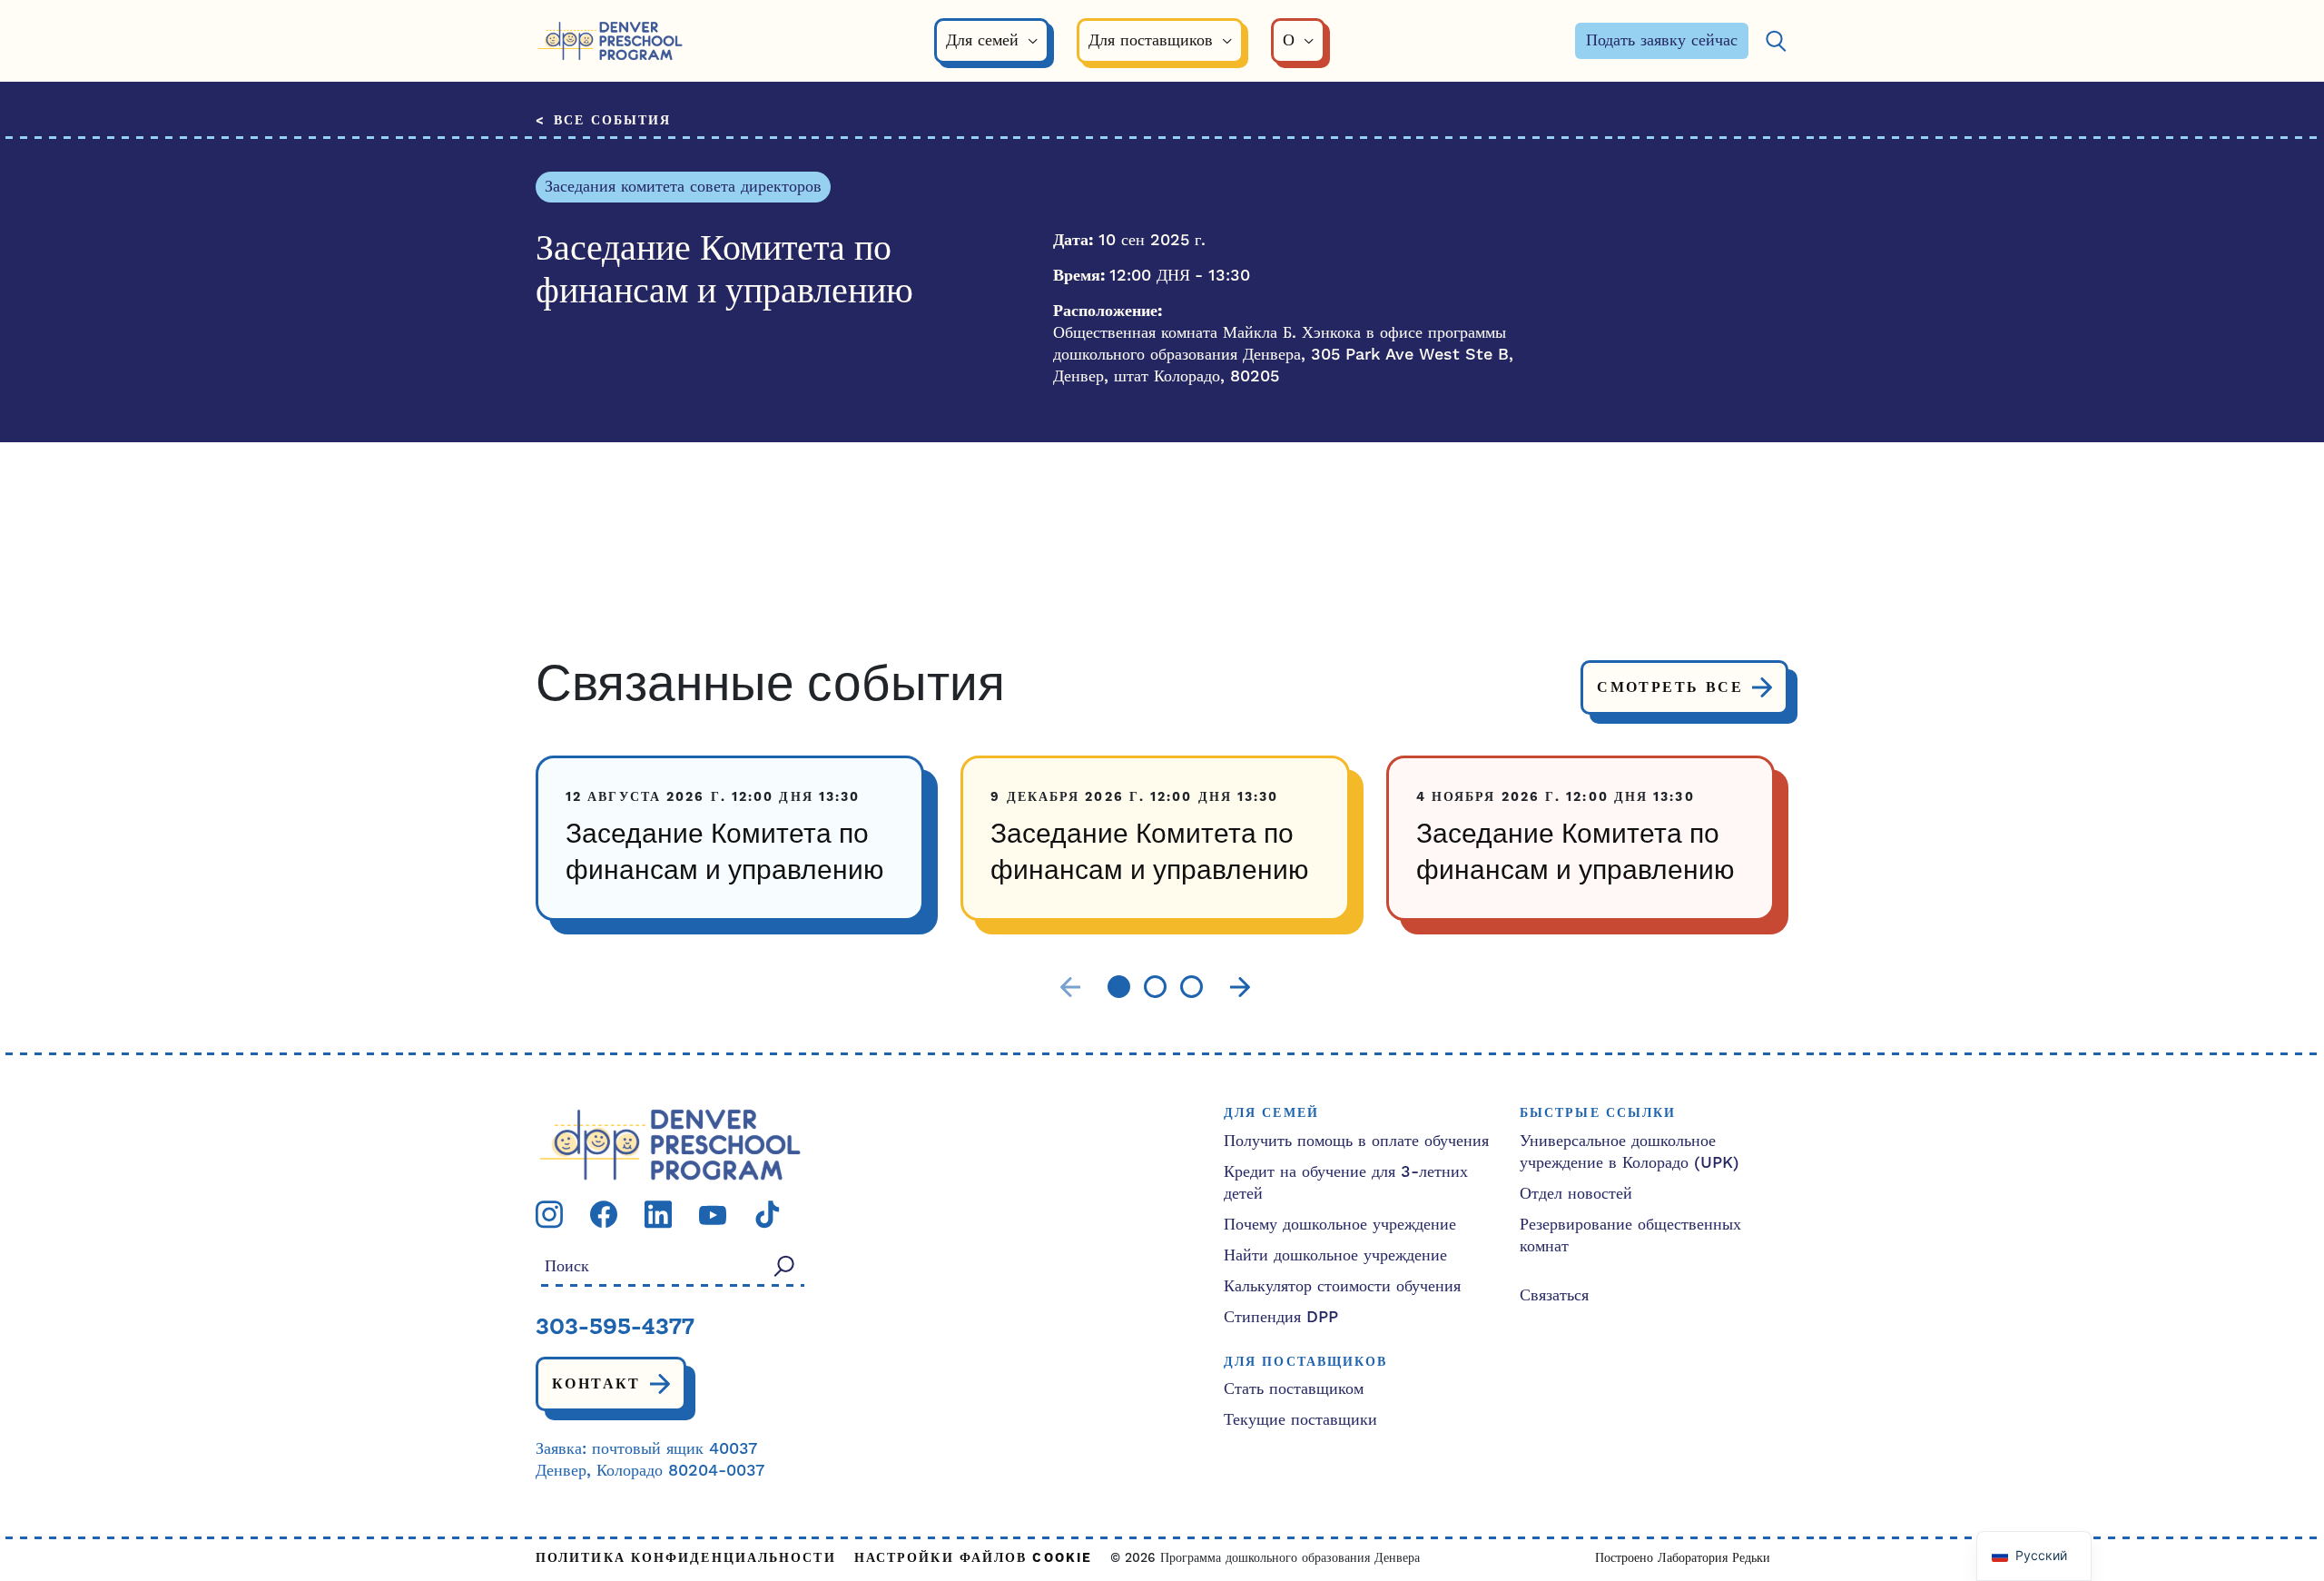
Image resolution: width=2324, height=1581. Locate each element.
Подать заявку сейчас (1662, 40)
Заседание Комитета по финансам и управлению (725, 854)
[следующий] (1240, 988)
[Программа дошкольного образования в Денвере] (610, 41)
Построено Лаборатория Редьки (1683, 1558)
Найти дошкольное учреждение (1335, 1255)
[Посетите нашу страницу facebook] (604, 1214)
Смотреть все (1670, 687)
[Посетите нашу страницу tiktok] (767, 1214)
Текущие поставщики (1300, 1420)
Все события (612, 121)
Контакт (596, 1384)
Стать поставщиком (1294, 1389)
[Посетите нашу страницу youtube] (713, 1215)
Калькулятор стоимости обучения (1342, 1286)
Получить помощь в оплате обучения (1356, 1141)
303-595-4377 (615, 1329)
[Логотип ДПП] (670, 1144)
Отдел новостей (1576, 1194)
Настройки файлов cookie (973, 1559)
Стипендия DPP (1281, 1317)
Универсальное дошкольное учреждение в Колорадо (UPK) (1630, 1152)
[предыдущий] (1070, 988)
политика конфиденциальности (686, 1559)
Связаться (1554, 1295)
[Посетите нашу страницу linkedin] (658, 1214)
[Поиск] (1776, 41)
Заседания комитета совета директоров (683, 187)
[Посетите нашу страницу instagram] (549, 1214)
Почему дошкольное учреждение (1340, 1225)
